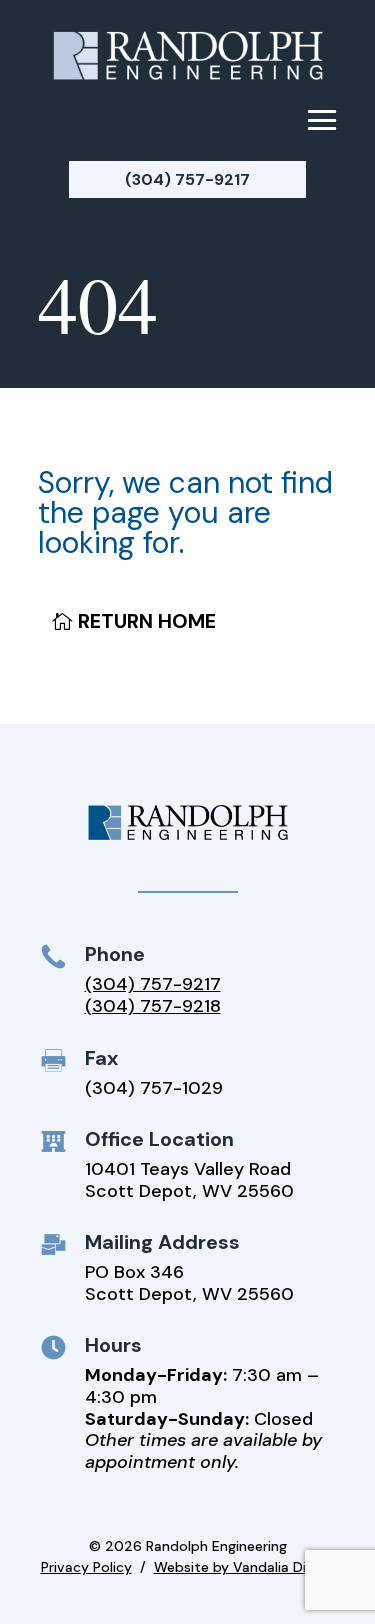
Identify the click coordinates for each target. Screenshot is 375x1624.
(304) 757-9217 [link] (153, 984)
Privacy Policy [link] (86, 1567)
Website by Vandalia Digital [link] (244, 1567)
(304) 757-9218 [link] (153, 1006)
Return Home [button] (147, 621)
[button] (322, 118)
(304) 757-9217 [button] (187, 179)
